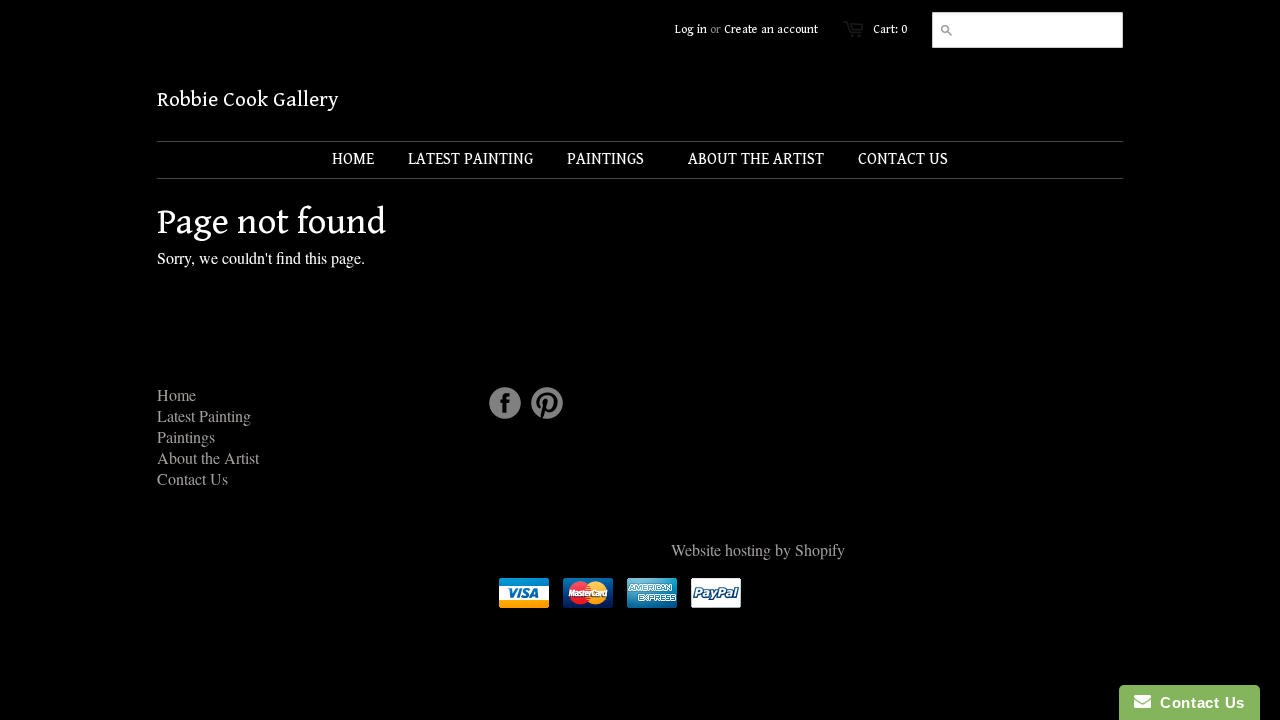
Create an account (771, 29)
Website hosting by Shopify (758, 549)
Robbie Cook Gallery (247, 100)
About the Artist (208, 457)
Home (176, 394)
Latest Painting (204, 415)
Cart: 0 (890, 29)
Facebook (505, 403)
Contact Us (192, 478)
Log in (691, 29)
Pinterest (547, 403)
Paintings (186, 436)
